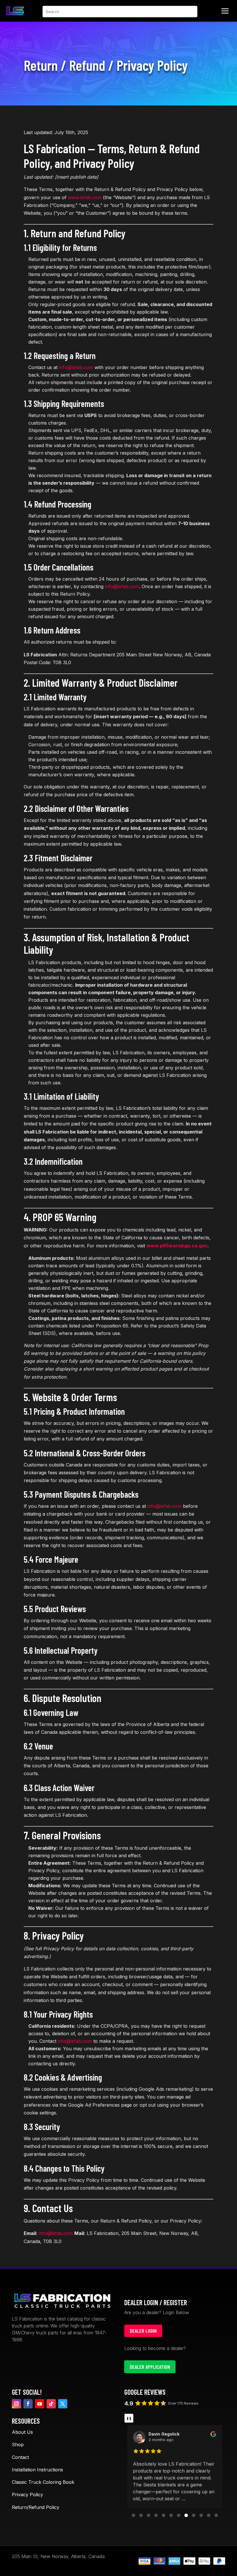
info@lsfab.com (76, 367)
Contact (20, 2457)
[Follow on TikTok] (51, 2404)
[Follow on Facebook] (28, 2404)
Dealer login (143, 2331)
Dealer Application (150, 2367)
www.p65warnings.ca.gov (177, 1246)
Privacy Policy (27, 2494)
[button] (134, 2515)
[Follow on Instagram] (16, 2404)
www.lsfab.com (85, 197)
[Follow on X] (63, 2404)
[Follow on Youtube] (40, 2404)
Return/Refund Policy (36, 2507)
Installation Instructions (37, 2470)
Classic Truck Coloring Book (43, 2482)
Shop (18, 2444)
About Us (22, 2432)
